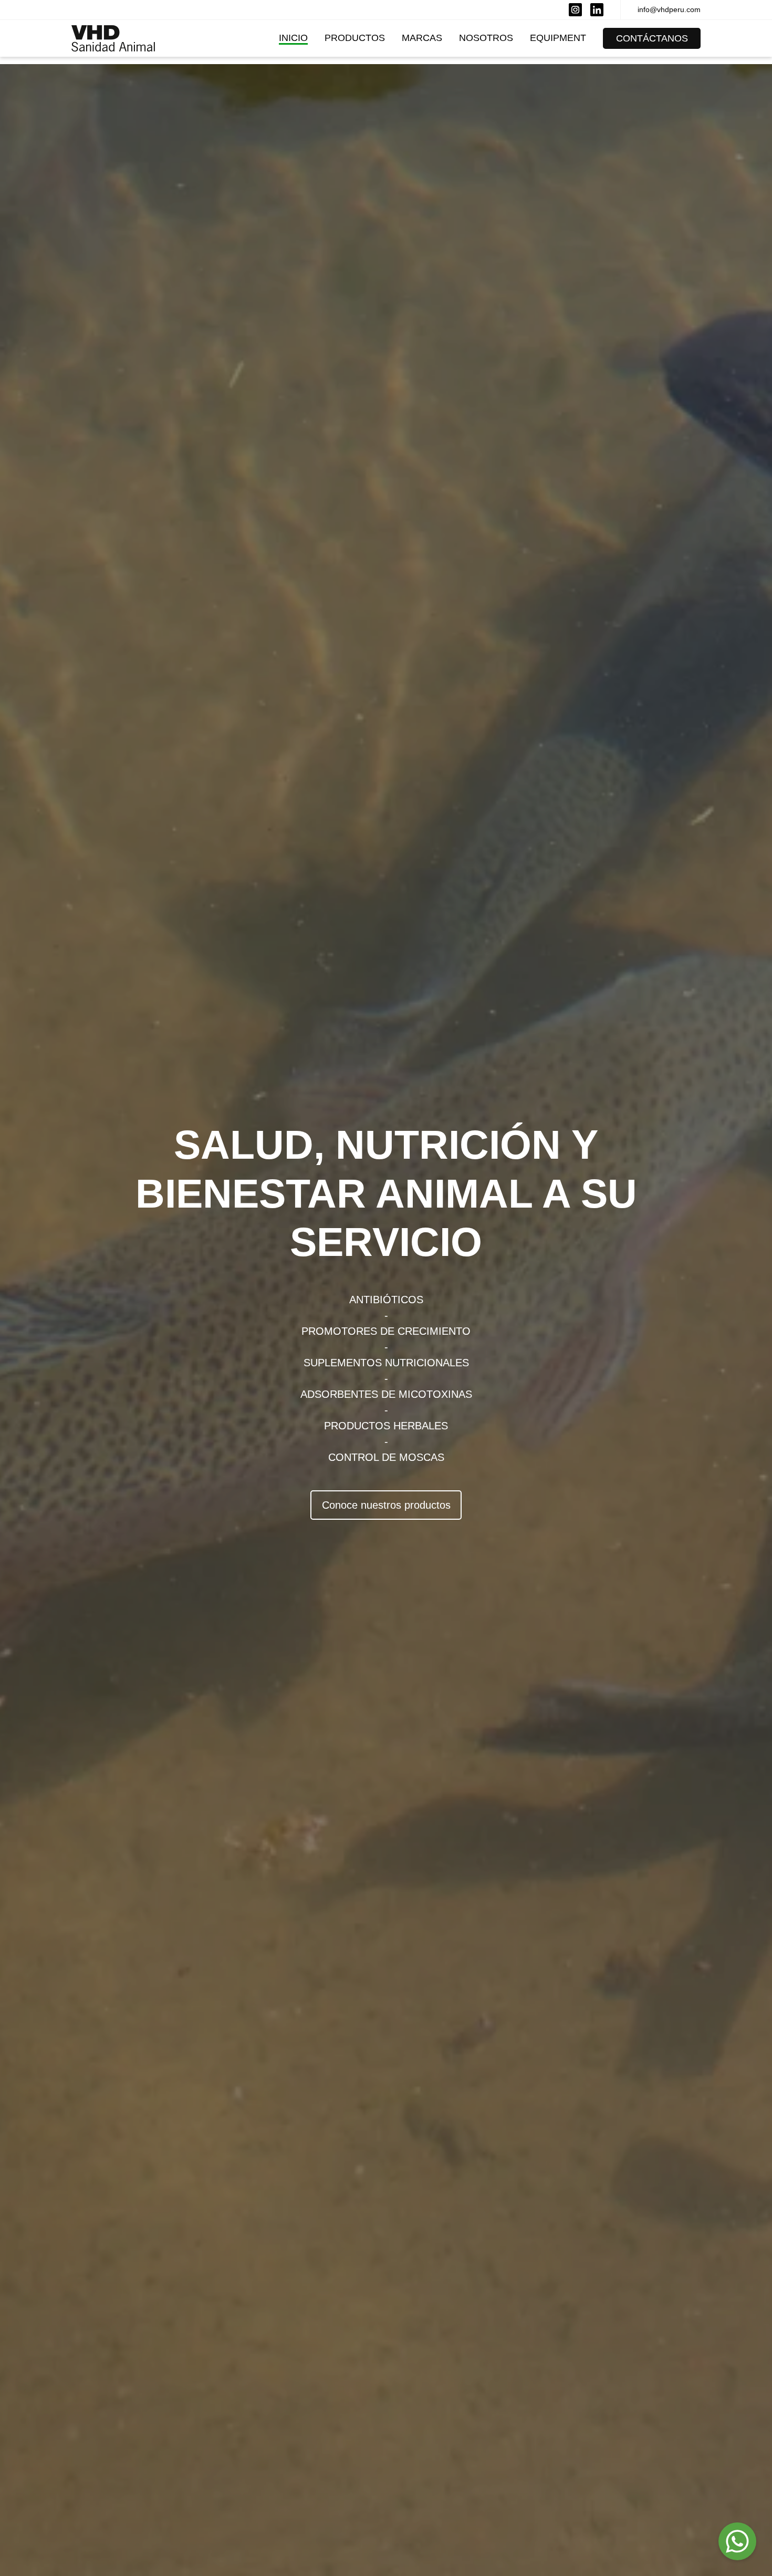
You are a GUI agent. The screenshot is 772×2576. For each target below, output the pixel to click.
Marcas (422, 38)
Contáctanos (652, 38)
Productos (355, 38)
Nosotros (486, 38)
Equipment (558, 38)
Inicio (293, 38)
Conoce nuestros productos (386, 1505)
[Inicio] (113, 38)
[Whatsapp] (737, 2541)
